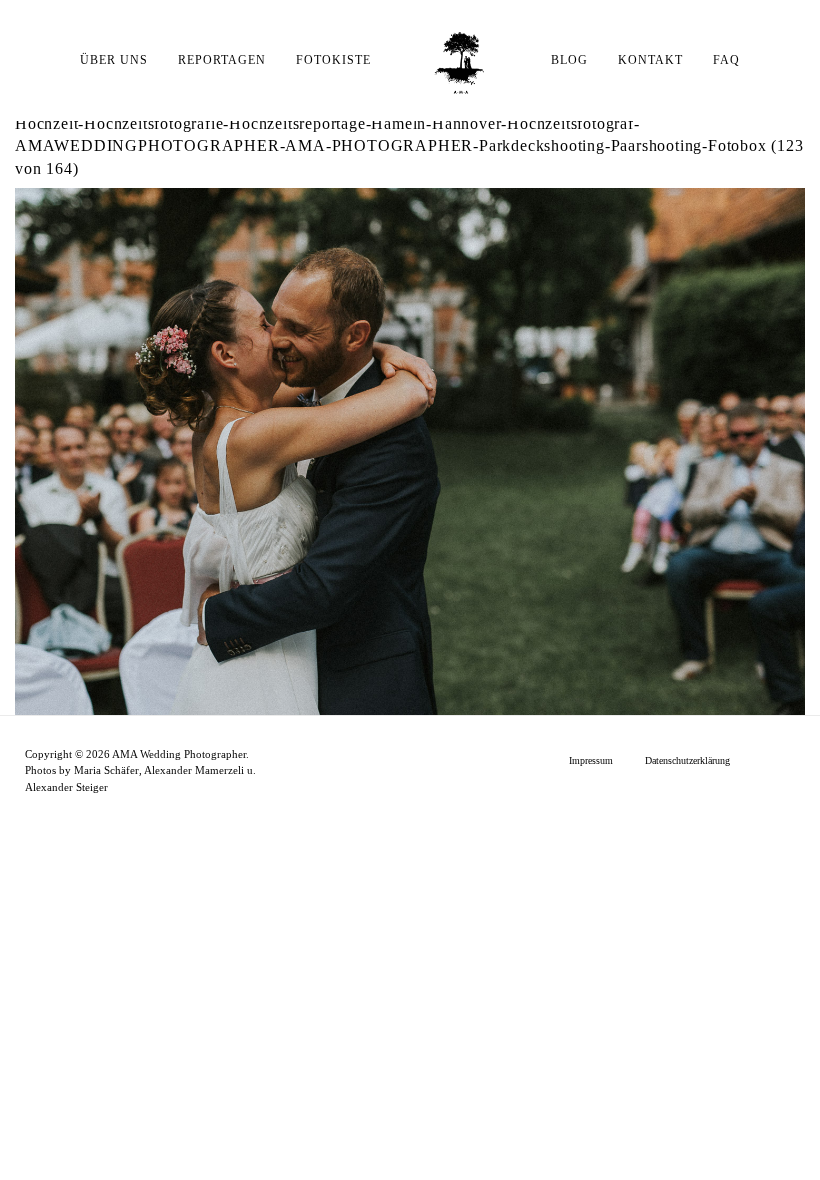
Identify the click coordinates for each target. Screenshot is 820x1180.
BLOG (569, 60)
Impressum (591, 760)
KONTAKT (650, 60)
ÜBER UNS (114, 60)
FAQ (726, 60)
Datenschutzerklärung (687, 760)
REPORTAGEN (222, 60)
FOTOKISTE (333, 60)
